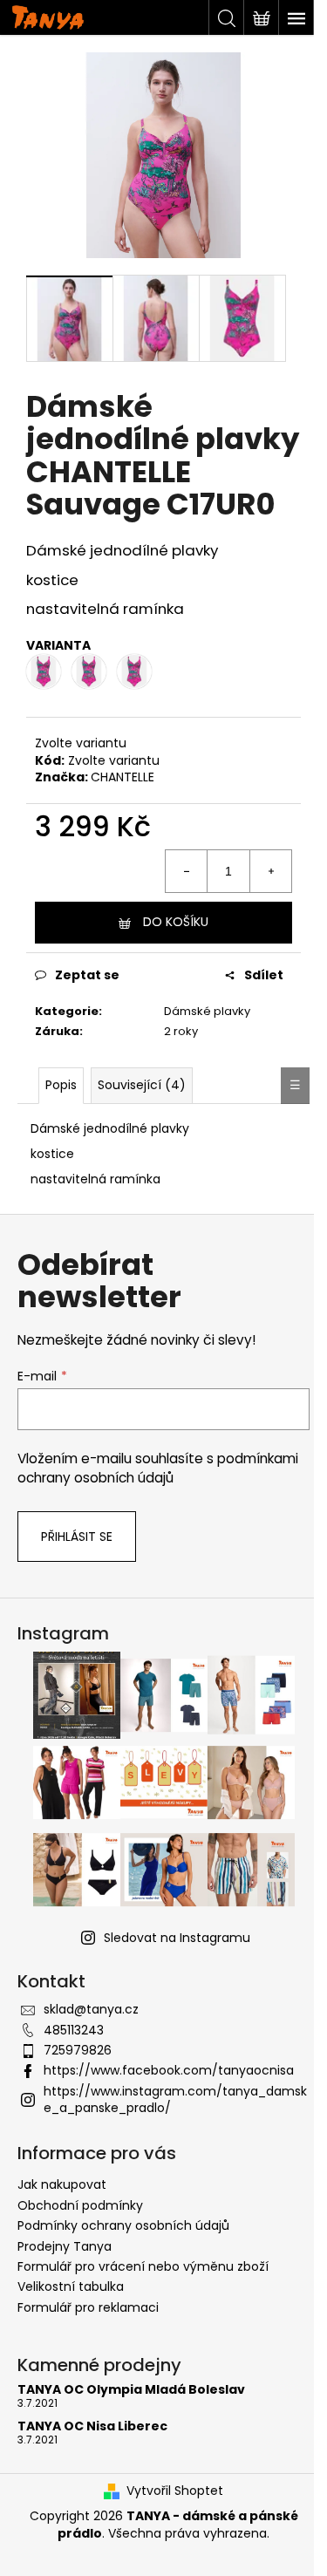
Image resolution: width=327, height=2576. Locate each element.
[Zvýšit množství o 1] (270, 871)
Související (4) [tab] (142, 1085)
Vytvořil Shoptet (175, 2491)
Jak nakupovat (62, 2184)
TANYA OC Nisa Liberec (92, 2426)
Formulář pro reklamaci (88, 2307)
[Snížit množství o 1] (187, 871)
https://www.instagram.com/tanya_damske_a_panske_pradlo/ (175, 2099)
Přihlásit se (77, 1537)
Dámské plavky (207, 1011)
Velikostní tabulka (71, 2286)
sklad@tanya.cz (91, 2009)
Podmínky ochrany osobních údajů (123, 2225)
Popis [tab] (61, 1085)
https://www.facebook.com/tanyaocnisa (169, 2070)
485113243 (74, 2030)
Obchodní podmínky (80, 2205)
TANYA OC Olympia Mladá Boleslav (131, 2390)
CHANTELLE (123, 777)
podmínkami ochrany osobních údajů (158, 1468)
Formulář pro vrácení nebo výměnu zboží (143, 2266)
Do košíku (176, 922)
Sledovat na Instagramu (177, 1938)
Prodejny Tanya (65, 2246)
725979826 (78, 2050)
